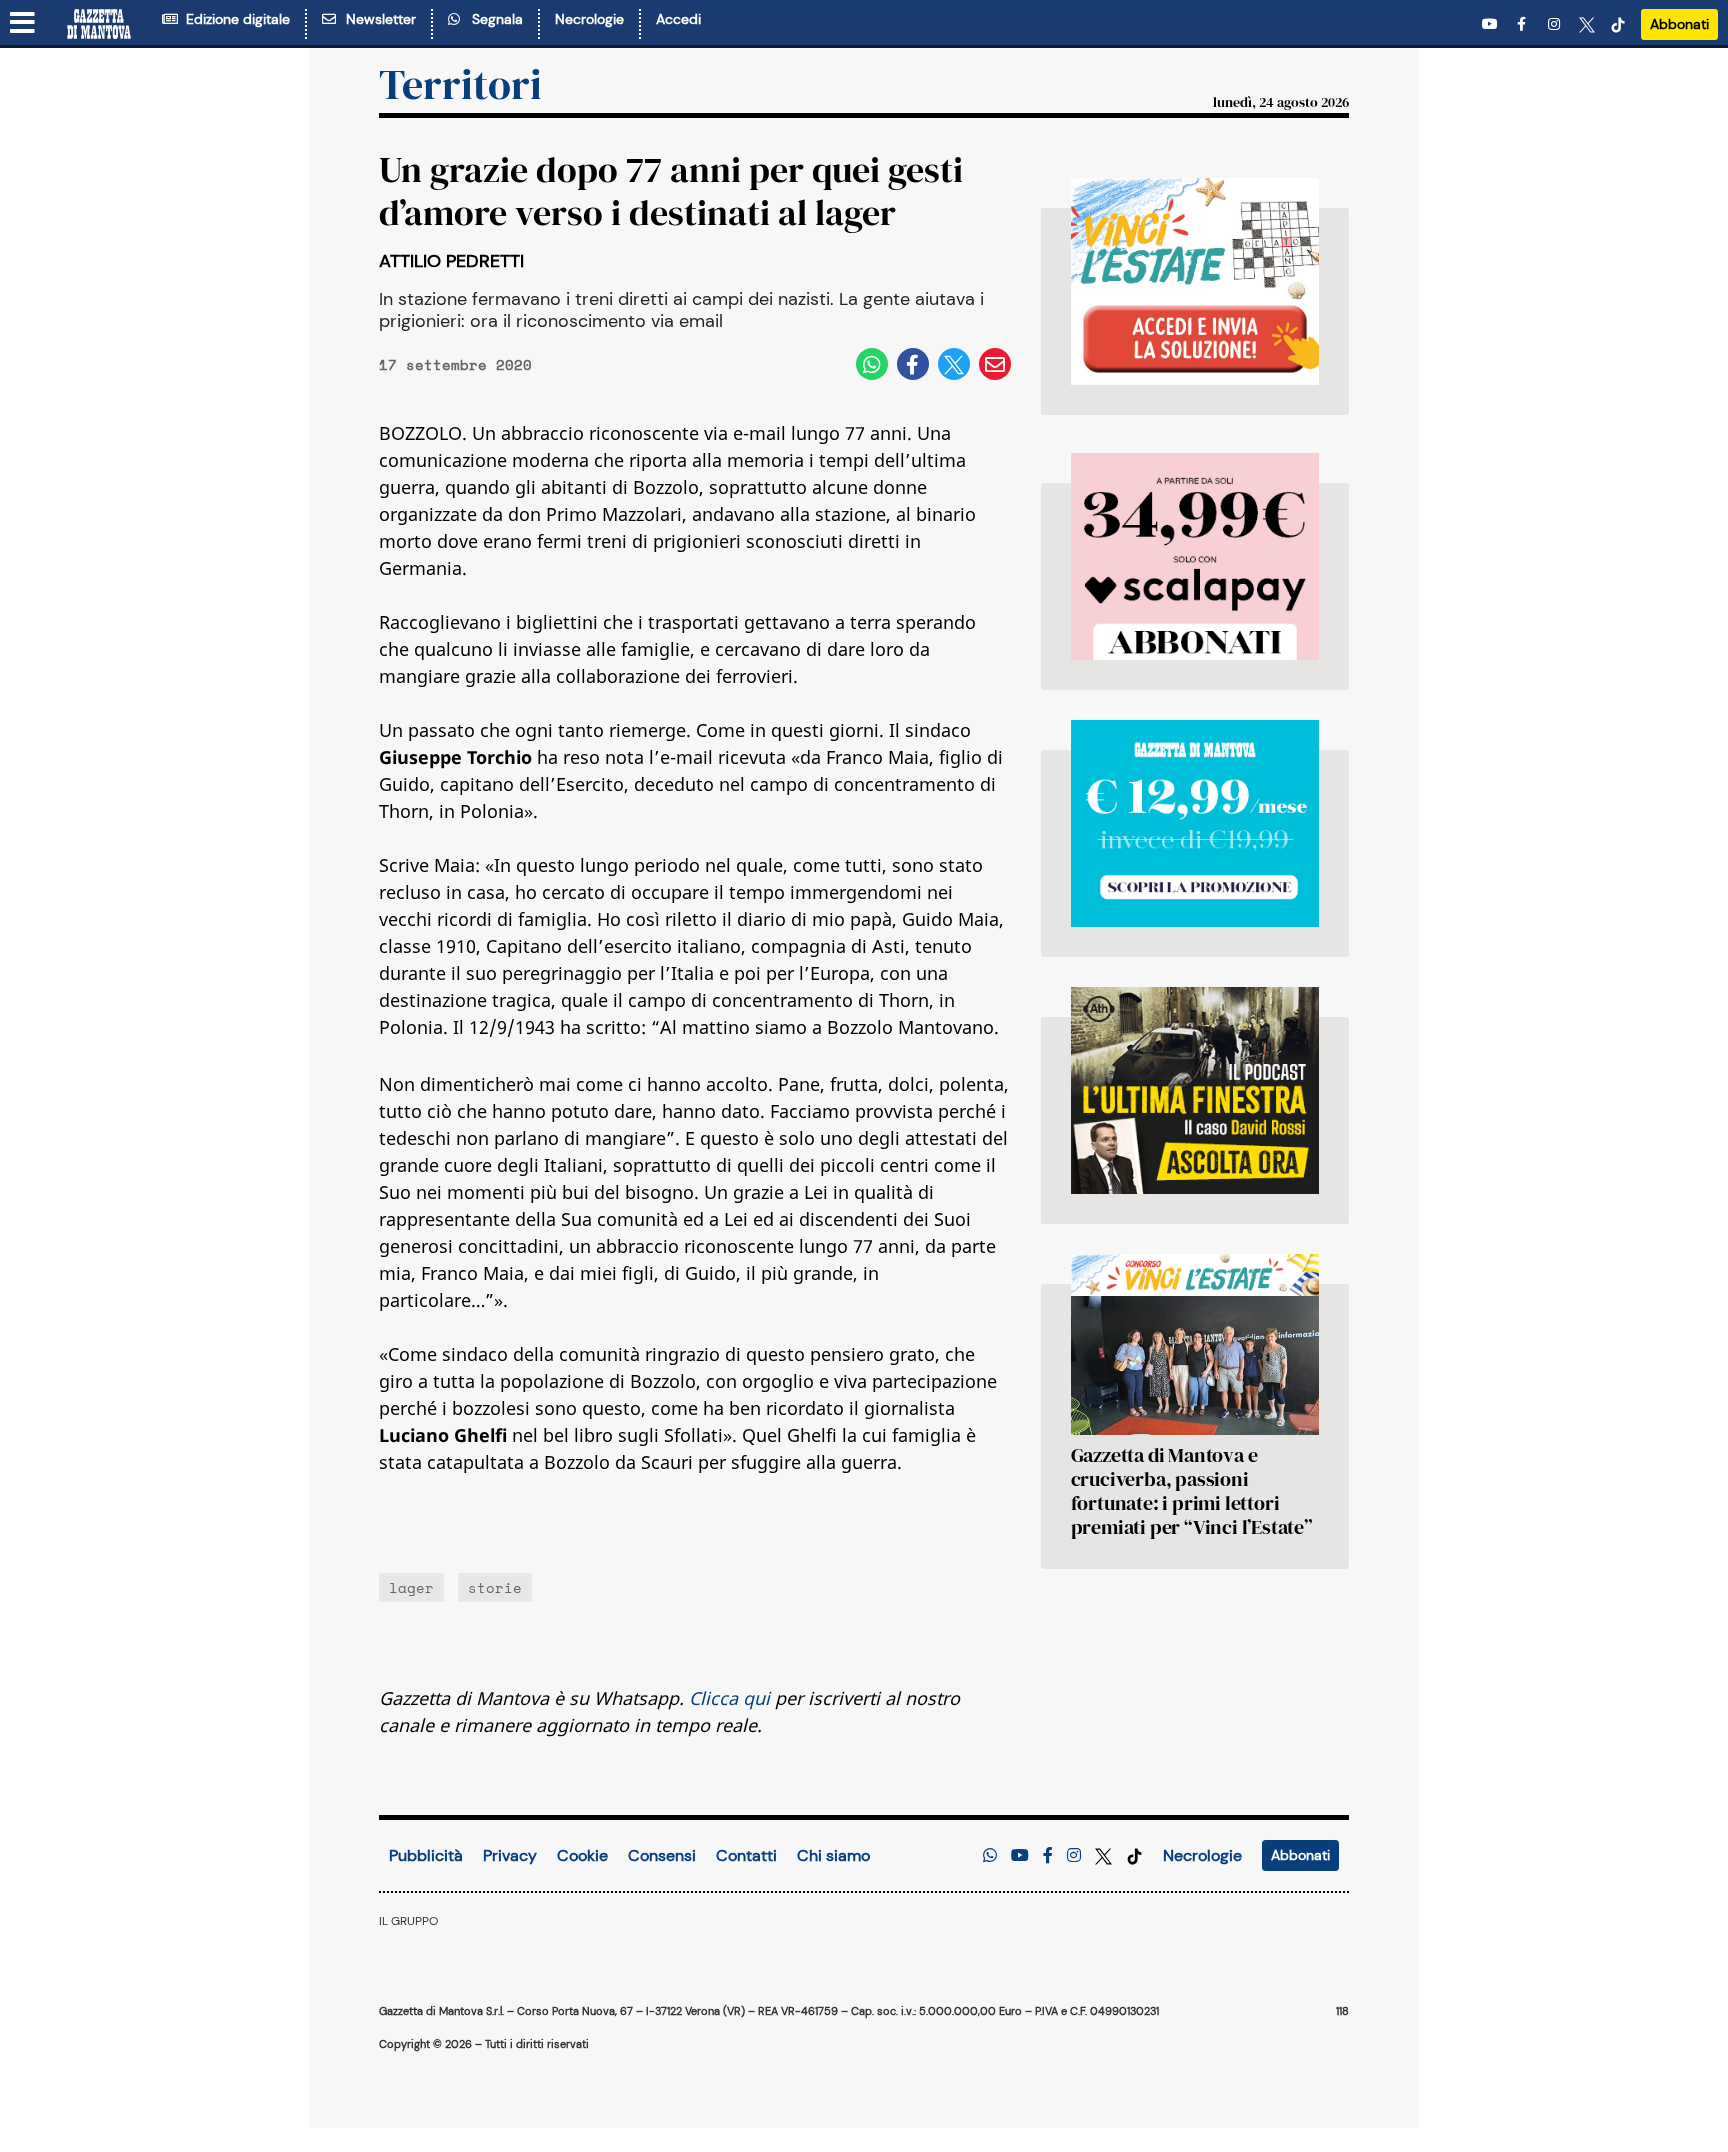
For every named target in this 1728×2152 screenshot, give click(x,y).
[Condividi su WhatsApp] (872, 364)
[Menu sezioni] (23, 24)
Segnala (493, 19)
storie (495, 1587)
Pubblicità (426, 1855)
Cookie (582, 1855)
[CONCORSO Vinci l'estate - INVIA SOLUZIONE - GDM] (1195, 281)
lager (411, 1587)
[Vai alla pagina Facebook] (1525, 24)
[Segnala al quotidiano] (990, 1855)
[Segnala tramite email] (995, 364)
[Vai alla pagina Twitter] (1587, 24)
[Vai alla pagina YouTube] (1492, 24)
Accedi (678, 19)
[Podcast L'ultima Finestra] (1195, 1090)
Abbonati (1679, 24)
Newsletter (377, 19)
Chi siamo (833, 1855)
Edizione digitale (234, 19)
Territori (460, 84)
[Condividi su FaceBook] (913, 364)
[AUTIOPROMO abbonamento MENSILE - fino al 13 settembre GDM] (1195, 823)
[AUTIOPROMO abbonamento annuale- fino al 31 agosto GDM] (1195, 556)
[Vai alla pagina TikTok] (1618, 24)
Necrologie (589, 19)
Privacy (510, 1855)
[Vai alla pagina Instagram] (1556, 24)
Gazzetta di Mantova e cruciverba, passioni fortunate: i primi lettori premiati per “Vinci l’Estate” (1192, 1491)
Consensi (662, 1855)
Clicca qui (729, 1698)
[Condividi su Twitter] (954, 364)
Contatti (746, 1855)
